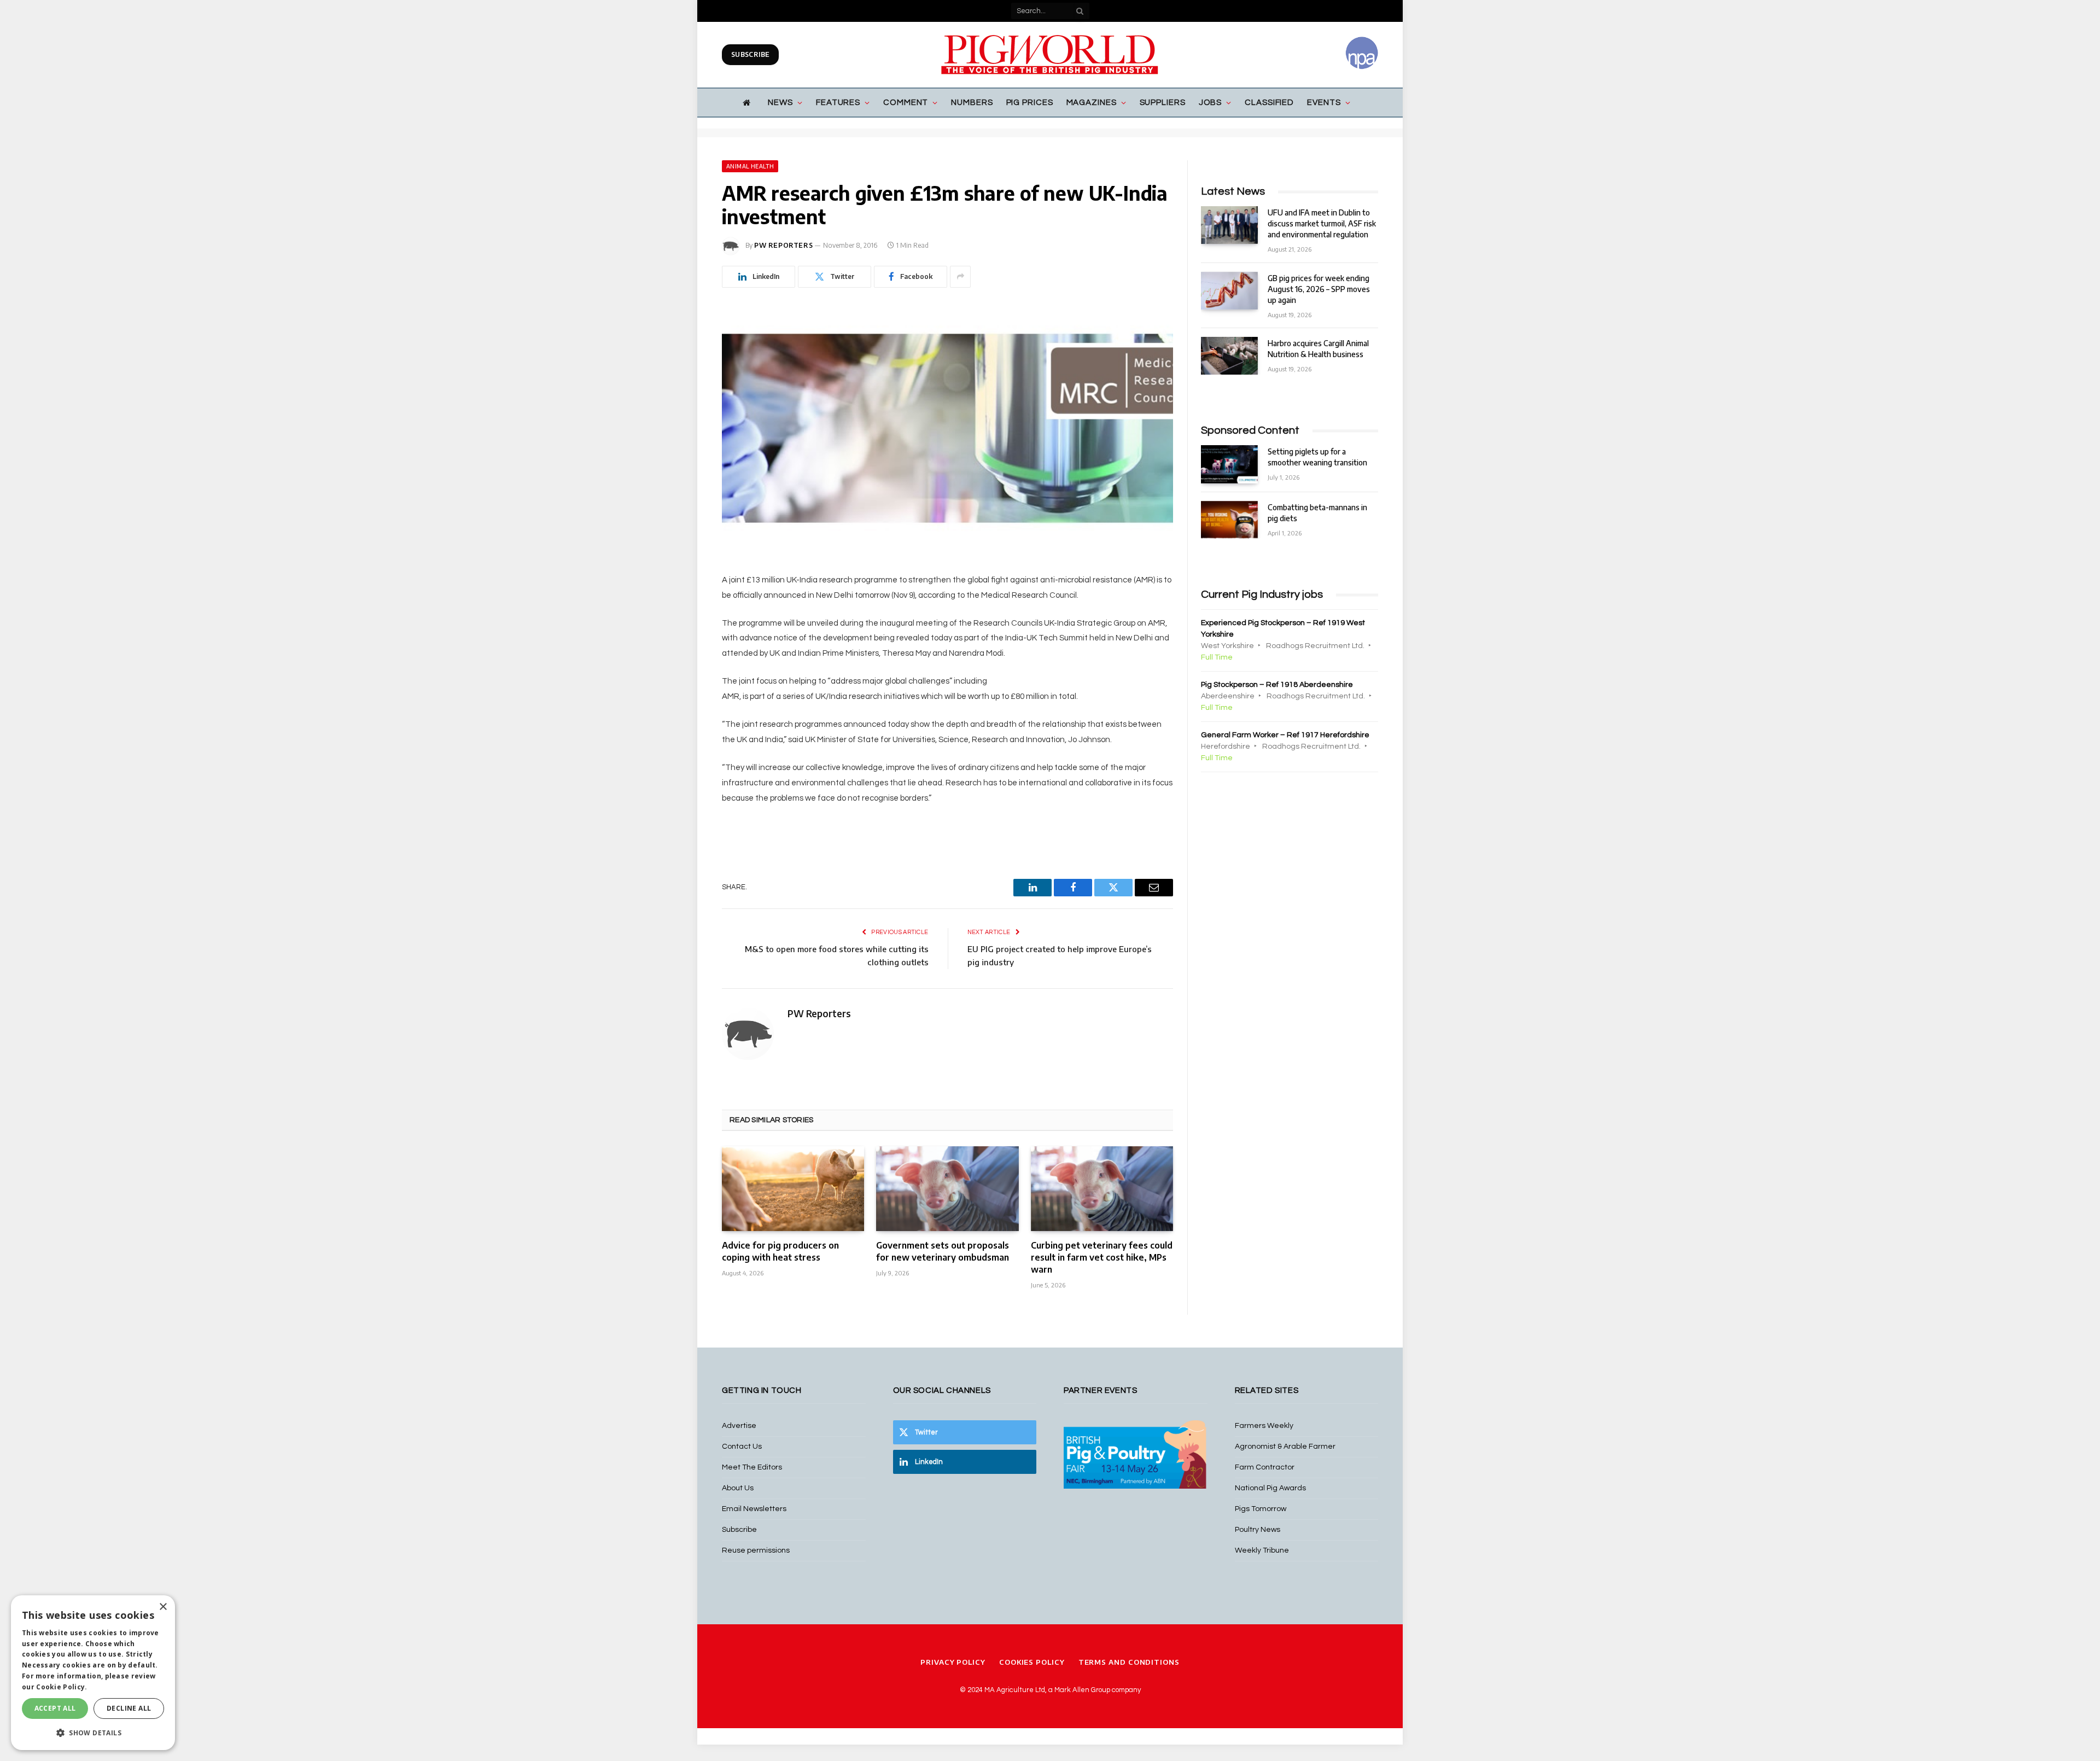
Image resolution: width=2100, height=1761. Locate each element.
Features (838, 103)
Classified (1269, 103)
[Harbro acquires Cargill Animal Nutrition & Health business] (1229, 356)
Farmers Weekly (1264, 1426)
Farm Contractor (1265, 1467)
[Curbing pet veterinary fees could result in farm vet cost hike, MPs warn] (1102, 1189)
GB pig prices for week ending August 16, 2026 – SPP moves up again (1319, 289)
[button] (93, 1733)
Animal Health (750, 166)
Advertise (739, 1426)
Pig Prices (1030, 103)
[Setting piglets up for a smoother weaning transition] (1229, 464)
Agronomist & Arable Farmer (1285, 1447)
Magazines (1092, 103)
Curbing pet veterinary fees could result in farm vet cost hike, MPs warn (1102, 1257)
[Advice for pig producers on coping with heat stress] (793, 1189)
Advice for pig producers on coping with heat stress (780, 1251)
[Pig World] (1050, 55)
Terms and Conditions (1129, 1662)
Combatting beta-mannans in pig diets (1317, 513)
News (780, 103)
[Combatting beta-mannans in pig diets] (1229, 520)
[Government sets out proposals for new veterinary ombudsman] (947, 1189)
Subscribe (750, 54)
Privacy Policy (953, 1662)
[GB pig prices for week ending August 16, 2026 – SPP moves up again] (1229, 291)
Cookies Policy (1032, 1662)
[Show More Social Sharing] (960, 277)
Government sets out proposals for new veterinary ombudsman (943, 1251)
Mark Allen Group (1082, 1690)
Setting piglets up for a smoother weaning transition (1317, 457)
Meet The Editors (752, 1467)
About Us (738, 1488)
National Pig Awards (1270, 1488)
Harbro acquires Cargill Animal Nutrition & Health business (1318, 349)
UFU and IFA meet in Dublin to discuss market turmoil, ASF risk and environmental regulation (1322, 223)
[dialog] (93, 1673)
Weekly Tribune (1262, 1550)
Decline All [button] (129, 1708)
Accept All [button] (55, 1708)
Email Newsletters (754, 1509)
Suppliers (1163, 103)
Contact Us (742, 1447)
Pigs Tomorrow (1261, 1509)
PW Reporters (783, 245)
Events (1324, 103)
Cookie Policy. (62, 1687)
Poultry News (1258, 1530)
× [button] (163, 1607)
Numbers (972, 103)
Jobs (1211, 103)
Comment (906, 103)
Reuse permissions (756, 1550)
